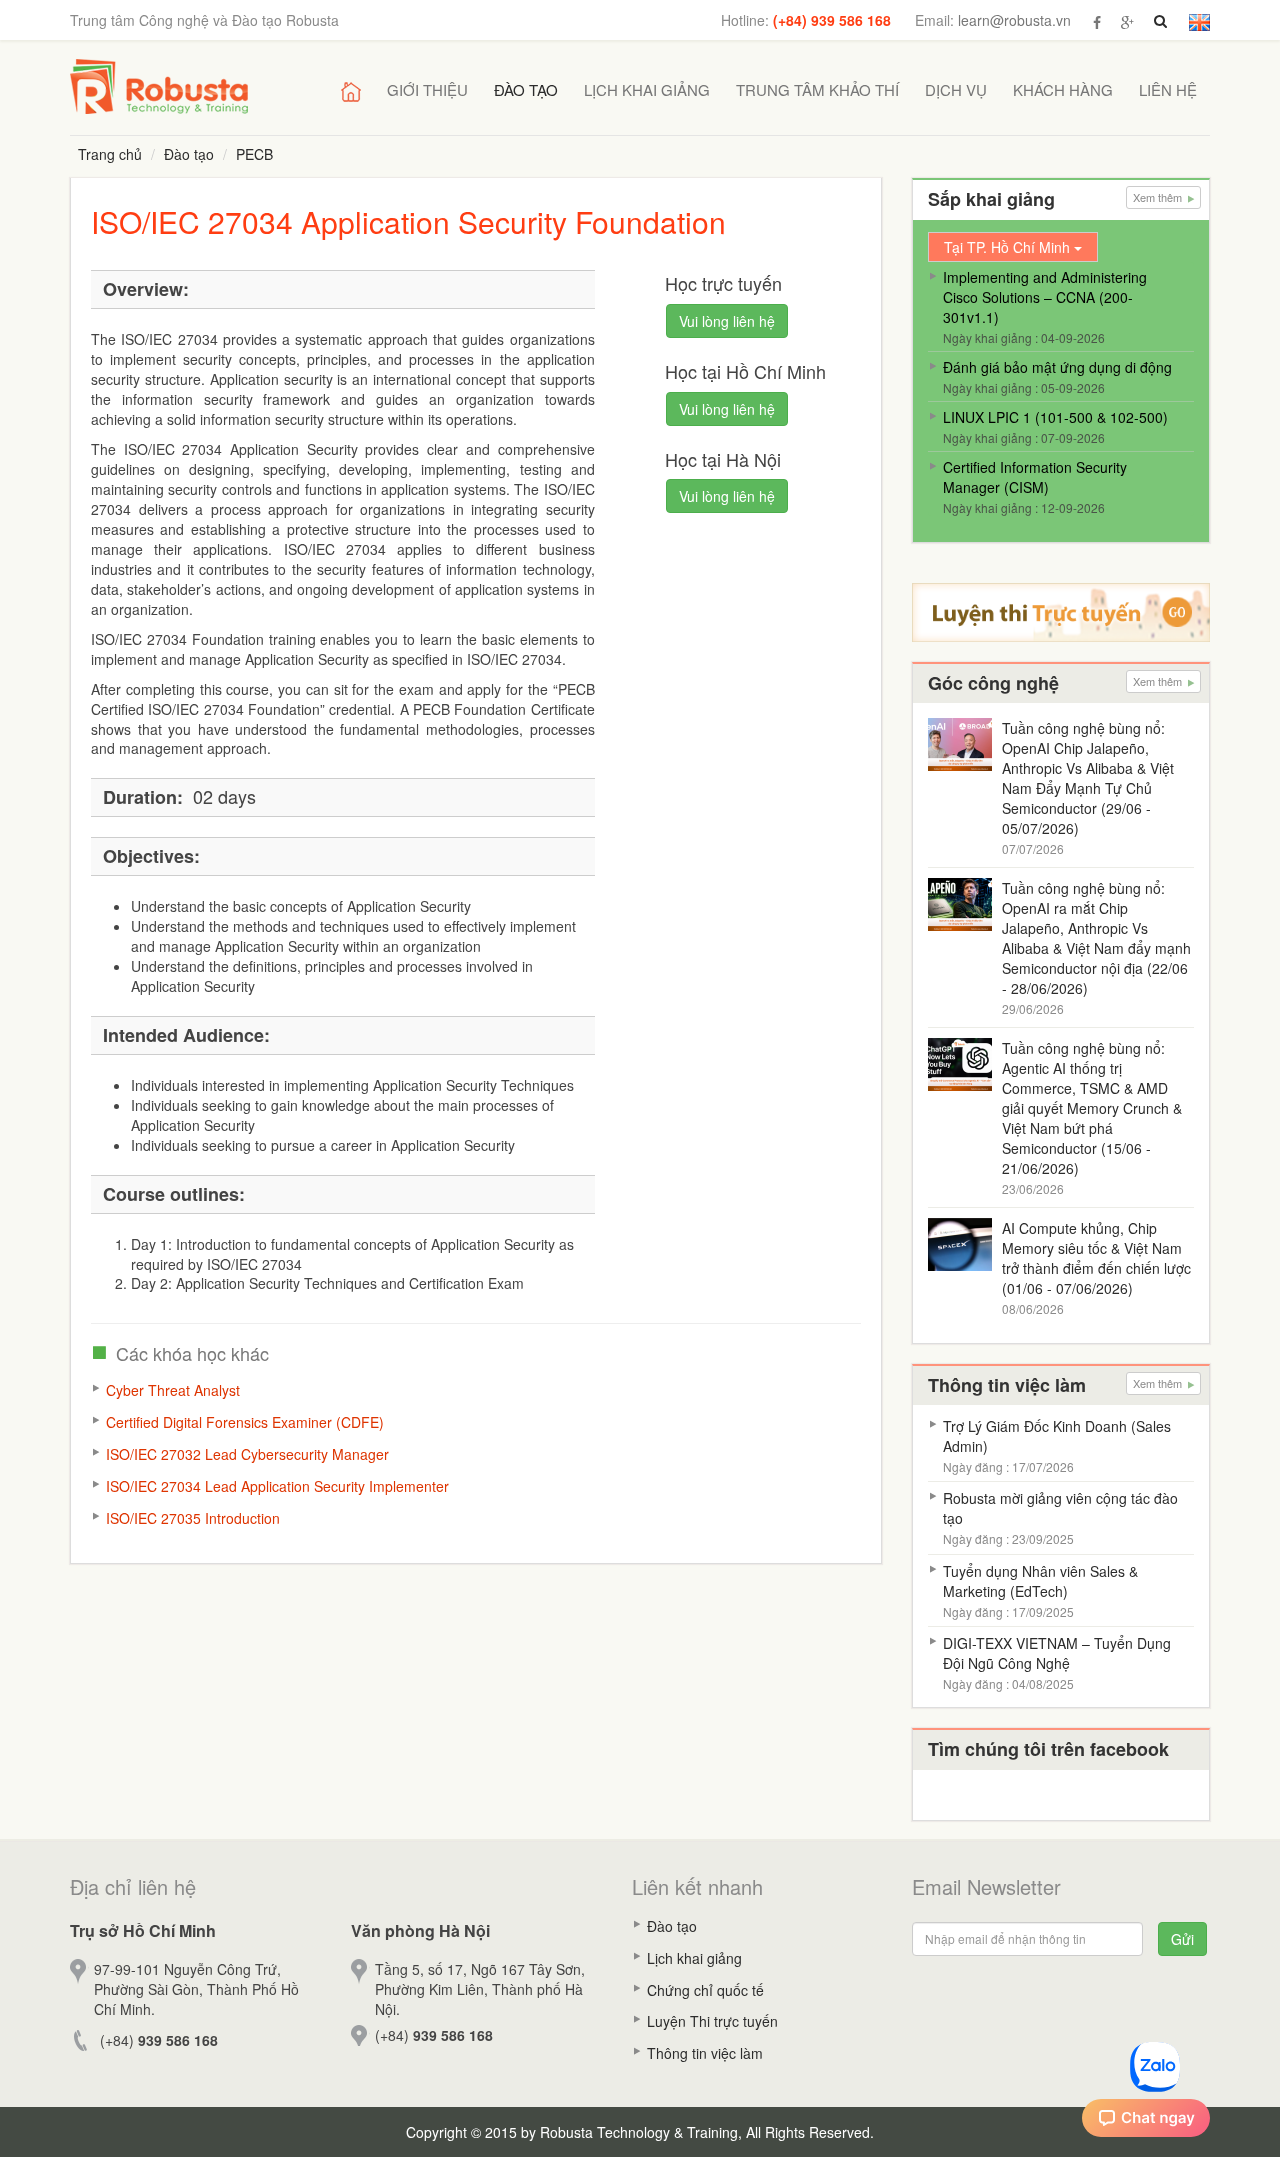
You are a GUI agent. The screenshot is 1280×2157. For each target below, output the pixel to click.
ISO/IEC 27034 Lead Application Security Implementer (277, 1486)
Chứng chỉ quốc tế (705, 1990)
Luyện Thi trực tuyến (712, 2021)
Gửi (1182, 1939)
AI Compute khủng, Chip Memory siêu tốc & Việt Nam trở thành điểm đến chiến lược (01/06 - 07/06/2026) (1096, 1258)
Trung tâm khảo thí (817, 89)
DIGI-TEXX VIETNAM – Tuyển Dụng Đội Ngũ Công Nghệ (1057, 1653)
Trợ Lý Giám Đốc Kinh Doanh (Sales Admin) (1057, 1436)
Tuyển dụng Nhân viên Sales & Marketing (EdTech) (1040, 1581)
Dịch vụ (956, 89)
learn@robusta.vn (1014, 20)
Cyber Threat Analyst (173, 1390)
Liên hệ (1168, 89)
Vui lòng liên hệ (727, 321)
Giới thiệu (427, 89)
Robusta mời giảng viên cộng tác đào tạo (1060, 1508)
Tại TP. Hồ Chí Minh (1009, 247)
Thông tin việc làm (705, 2053)
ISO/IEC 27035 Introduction (193, 1518)
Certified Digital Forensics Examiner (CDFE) (245, 1422)
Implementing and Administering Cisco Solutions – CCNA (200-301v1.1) (1045, 297)
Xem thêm (1159, 197)
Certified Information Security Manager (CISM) (1035, 477)
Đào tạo (526, 89)
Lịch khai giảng (647, 89)
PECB (254, 154)
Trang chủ (110, 154)
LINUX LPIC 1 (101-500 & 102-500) (1055, 417)
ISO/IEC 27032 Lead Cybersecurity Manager (247, 1454)
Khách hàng (1063, 89)
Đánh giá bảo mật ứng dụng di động (1057, 367)
